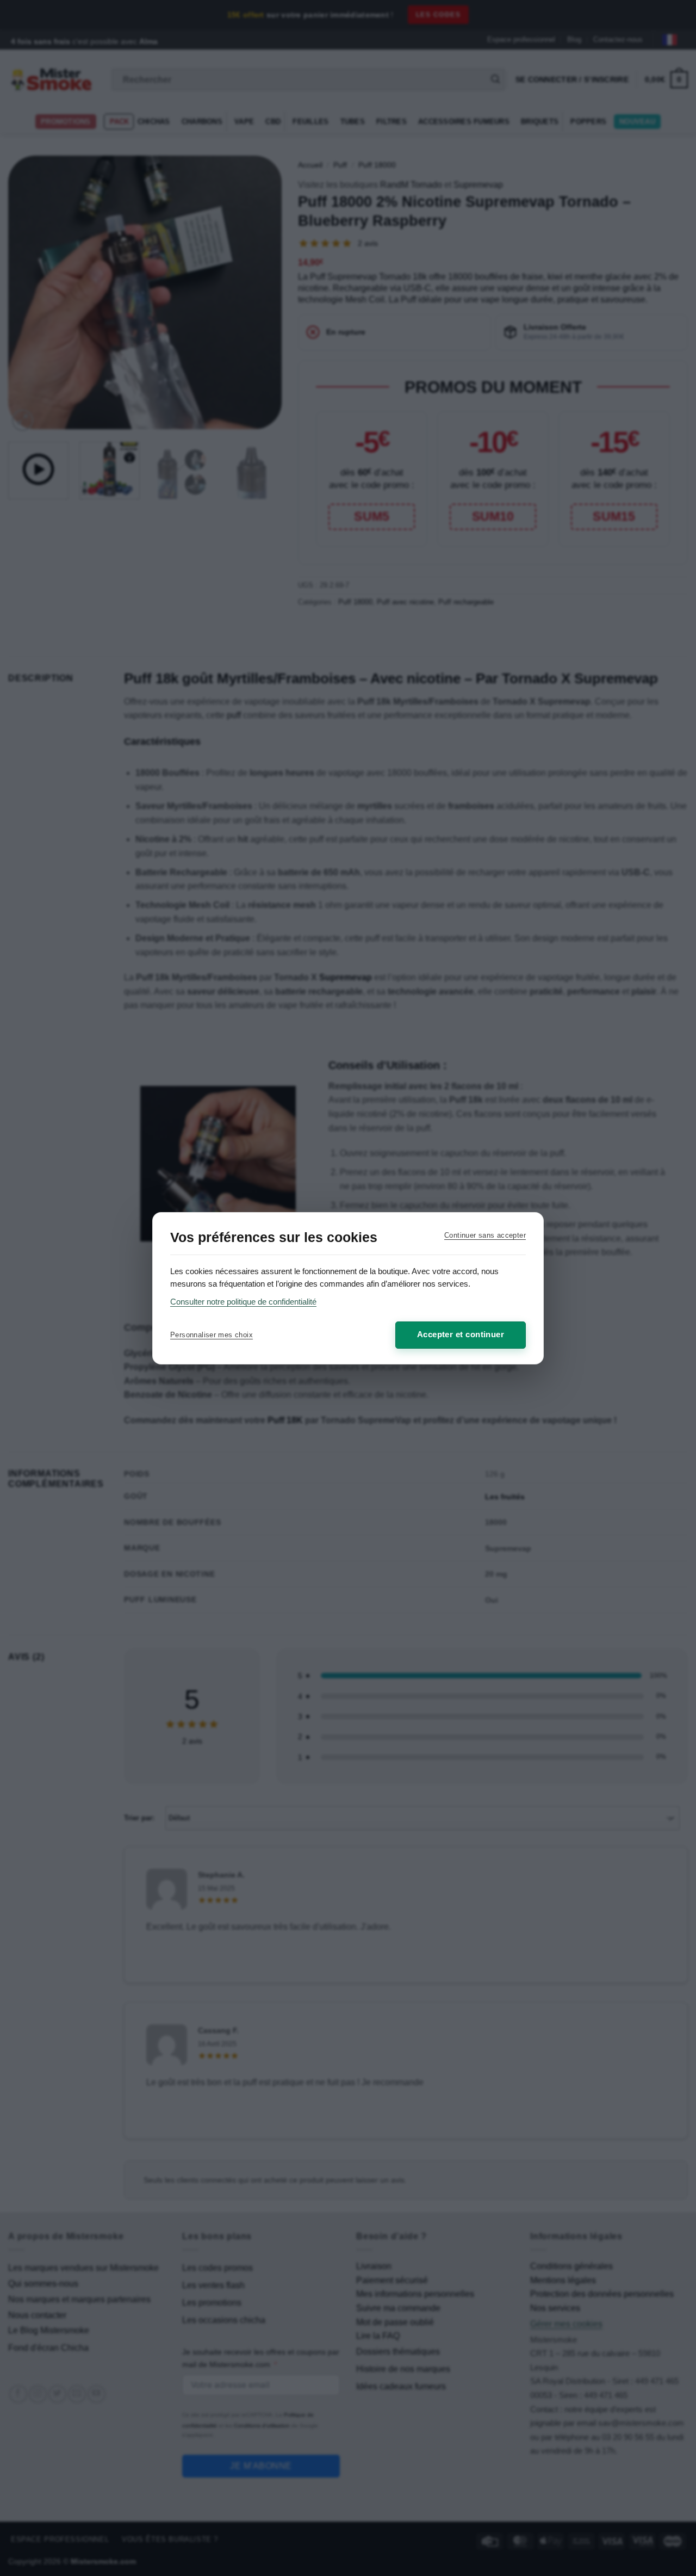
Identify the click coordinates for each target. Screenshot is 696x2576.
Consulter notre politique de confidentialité (243, 1302)
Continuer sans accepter (485, 1235)
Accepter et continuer (461, 1334)
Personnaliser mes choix (212, 1335)
